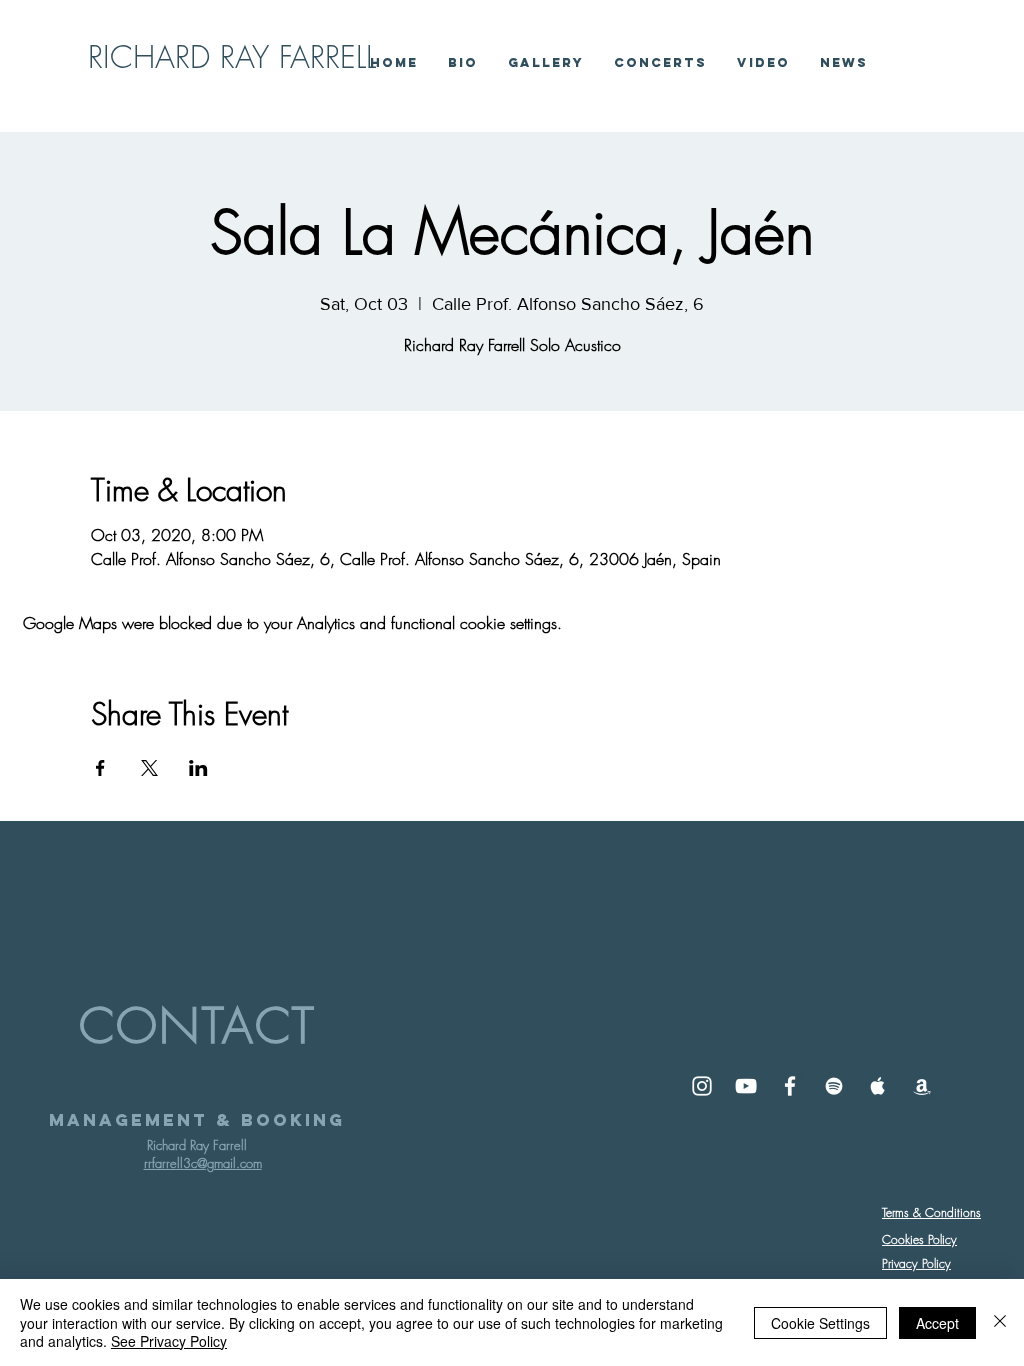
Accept (937, 1323)
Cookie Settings (820, 1323)
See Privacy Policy (169, 1341)
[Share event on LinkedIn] (198, 768)
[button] (763, 62)
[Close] (1000, 1322)
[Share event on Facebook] (100, 768)
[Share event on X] (149, 768)
